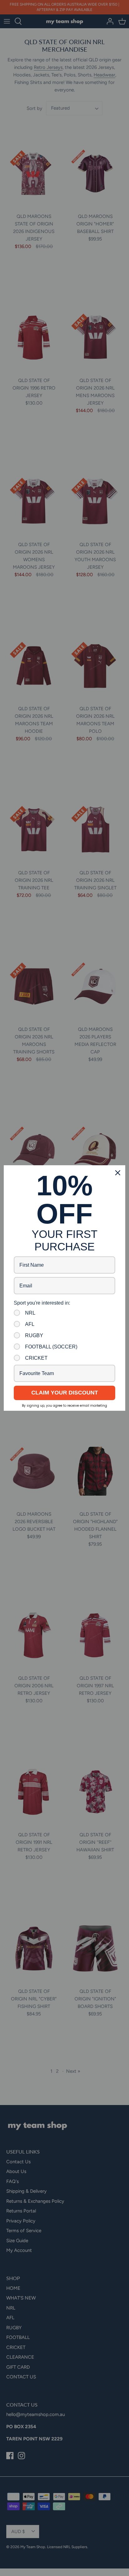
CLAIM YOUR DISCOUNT (65, 1393)
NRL (30, 1313)
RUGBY (34, 1335)
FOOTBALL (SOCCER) (51, 1347)
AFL (30, 1324)
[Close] (118, 1173)
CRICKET (36, 1358)
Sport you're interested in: (42, 1303)
